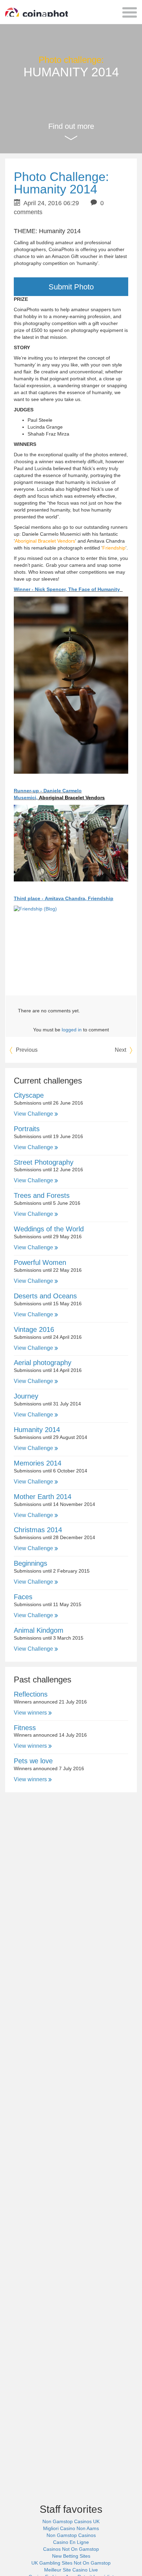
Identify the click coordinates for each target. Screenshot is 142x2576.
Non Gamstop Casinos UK (71, 2521)
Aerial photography (43, 1363)
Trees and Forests (42, 1195)
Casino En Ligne (71, 2542)
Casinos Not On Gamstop (71, 2549)
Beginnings (31, 1563)
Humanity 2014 (37, 1430)
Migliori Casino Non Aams (71, 2528)
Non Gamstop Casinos (71, 2535)
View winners (31, 1713)
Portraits (27, 1129)
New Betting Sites (71, 2556)
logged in (72, 1030)
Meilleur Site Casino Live (71, 2570)
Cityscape (29, 1095)
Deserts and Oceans (45, 1296)
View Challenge (34, 1114)
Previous (26, 1050)
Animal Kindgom (39, 1630)
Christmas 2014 (38, 1530)
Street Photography (44, 1162)
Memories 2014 (38, 1463)
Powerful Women (40, 1262)
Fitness (25, 1728)
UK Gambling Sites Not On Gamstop (71, 2563)
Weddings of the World (49, 1229)
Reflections (31, 1694)
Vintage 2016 (34, 1329)
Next (121, 1050)
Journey (26, 1396)
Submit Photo (71, 287)
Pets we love (33, 1761)
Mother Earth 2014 (43, 1497)
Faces (23, 1597)
